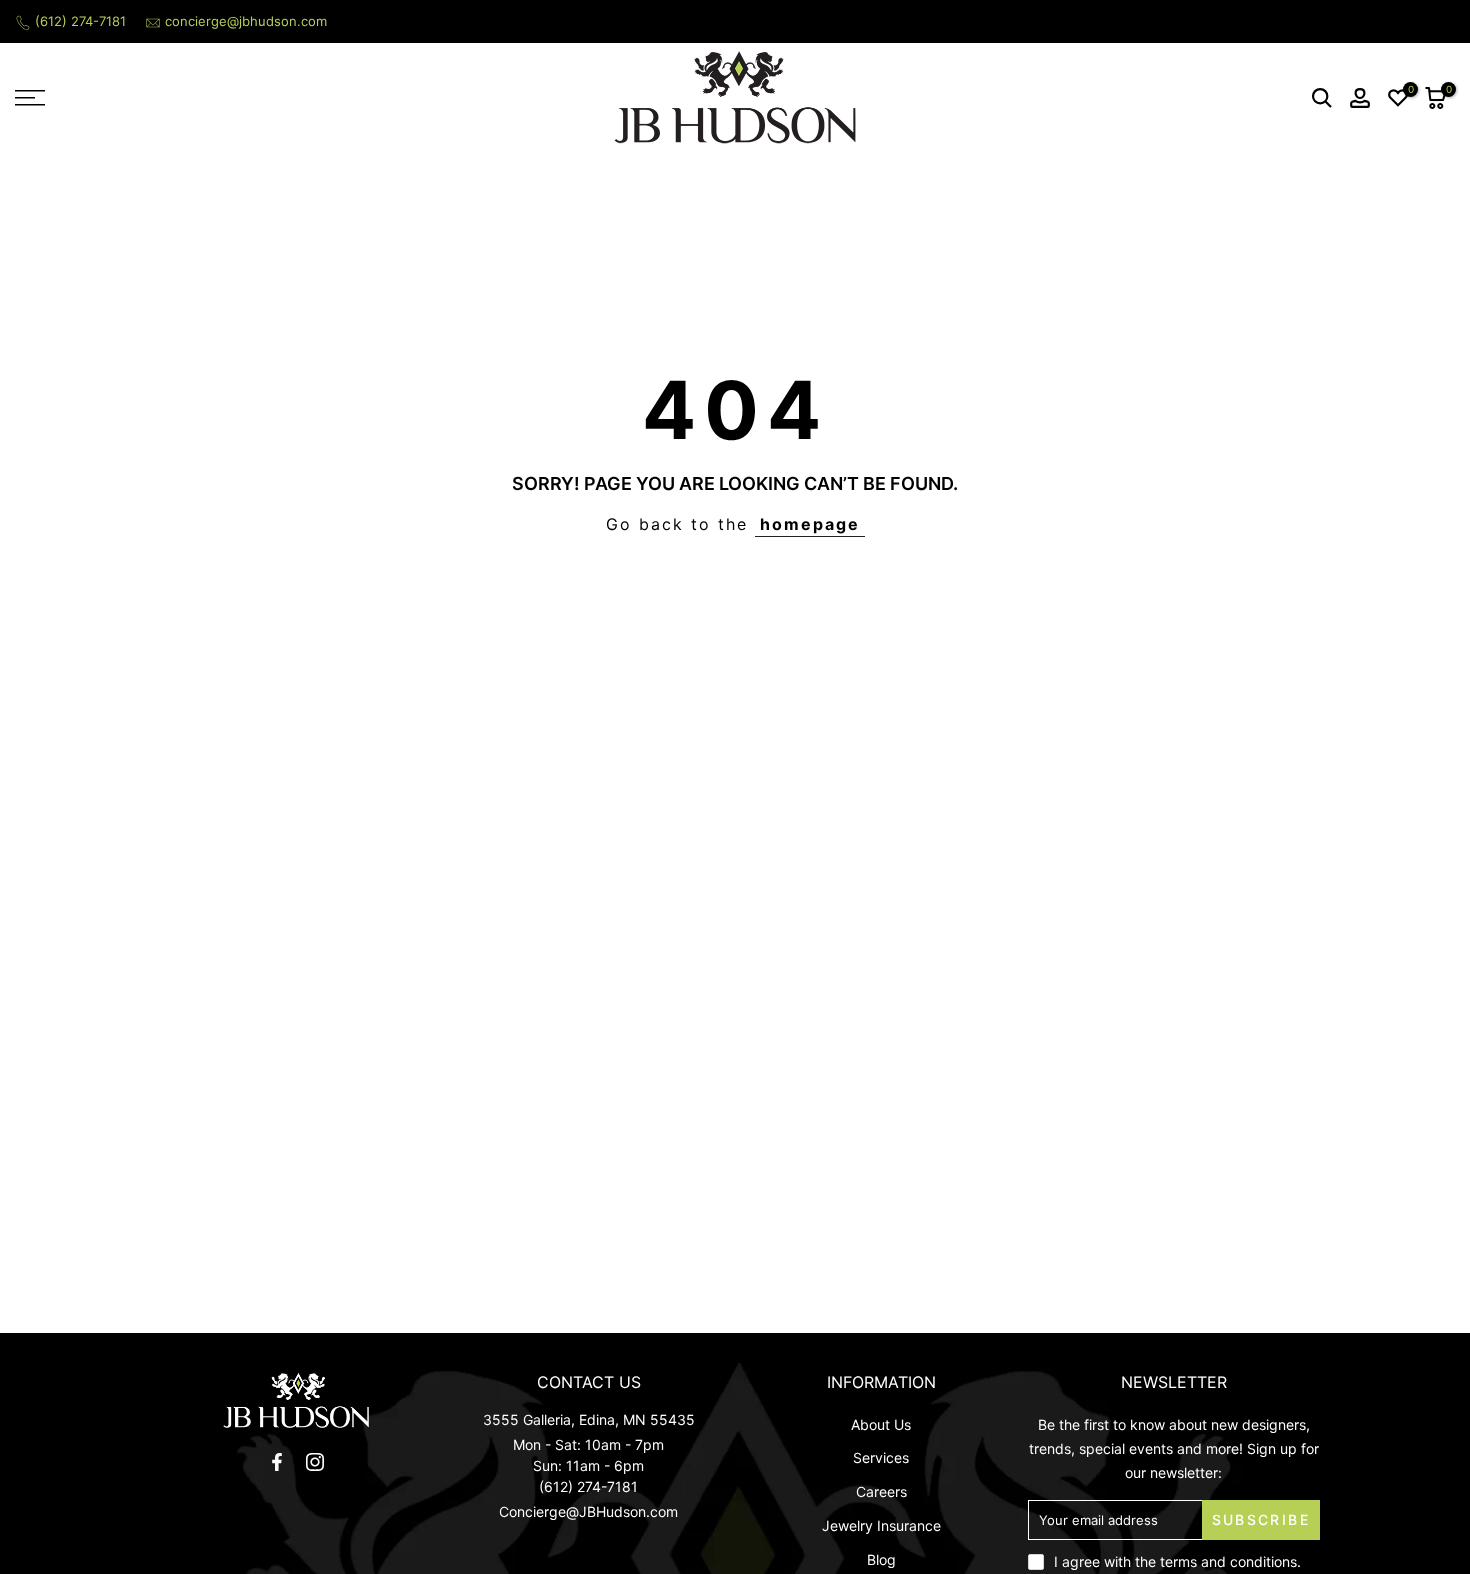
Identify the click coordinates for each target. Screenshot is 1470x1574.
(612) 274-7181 (80, 21)
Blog (881, 1559)
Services (881, 1457)
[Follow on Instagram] (315, 1462)
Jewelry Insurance (881, 1525)
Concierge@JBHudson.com (588, 1511)
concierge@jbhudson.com (246, 21)
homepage (810, 524)
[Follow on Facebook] (277, 1462)
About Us (881, 1424)
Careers (881, 1491)
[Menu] (184, 98)
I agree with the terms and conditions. (1177, 1561)
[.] (296, 1400)
